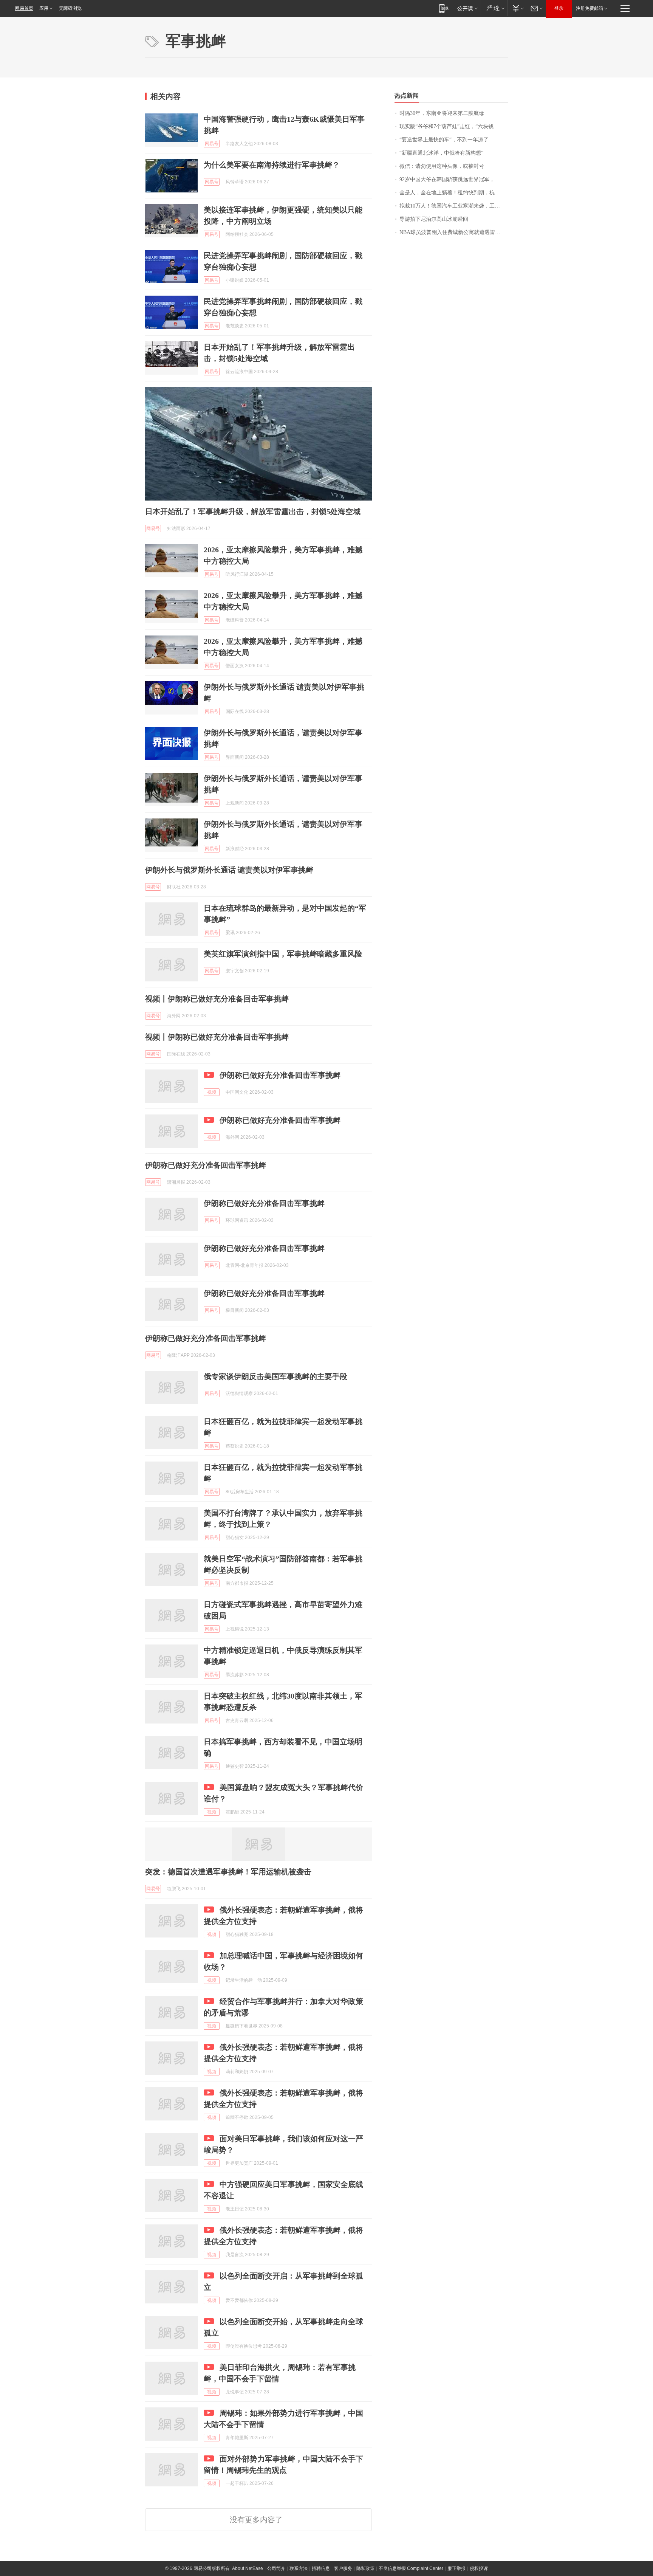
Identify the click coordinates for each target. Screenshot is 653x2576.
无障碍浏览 (70, 8)
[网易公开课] (467, 8)
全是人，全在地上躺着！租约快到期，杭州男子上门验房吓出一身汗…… (454, 193)
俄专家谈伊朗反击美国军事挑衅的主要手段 (275, 1376)
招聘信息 (321, 2568)
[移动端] (444, 8)
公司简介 (276, 2568)
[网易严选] (494, 8)
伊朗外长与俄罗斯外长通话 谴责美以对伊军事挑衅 (229, 870)
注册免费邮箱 (590, 8)
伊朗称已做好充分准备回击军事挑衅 (280, 1075)
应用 (44, 8)
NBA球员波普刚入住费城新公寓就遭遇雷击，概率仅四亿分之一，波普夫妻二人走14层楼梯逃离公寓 (454, 232)
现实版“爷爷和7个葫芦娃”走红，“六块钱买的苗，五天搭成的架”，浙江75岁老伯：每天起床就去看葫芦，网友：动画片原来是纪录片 (454, 126)
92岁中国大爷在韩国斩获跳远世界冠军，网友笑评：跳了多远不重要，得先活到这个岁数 (454, 179)
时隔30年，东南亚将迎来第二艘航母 (442, 113)
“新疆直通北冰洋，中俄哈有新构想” (441, 153)
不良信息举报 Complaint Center (411, 2568)
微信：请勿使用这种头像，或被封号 (442, 166)
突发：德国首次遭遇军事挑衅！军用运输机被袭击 (228, 1872)
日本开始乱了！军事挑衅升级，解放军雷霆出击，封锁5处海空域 (253, 511)
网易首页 (24, 8)
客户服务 (343, 2568)
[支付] (517, 8)
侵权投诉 (479, 2568)
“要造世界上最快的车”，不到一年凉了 (444, 140)
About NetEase (248, 2568)
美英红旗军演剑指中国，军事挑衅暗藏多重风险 (283, 954)
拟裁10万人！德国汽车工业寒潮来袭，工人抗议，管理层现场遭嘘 (454, 206)
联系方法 (299, 2568)
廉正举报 (456, 2568)
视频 (212, 1092)
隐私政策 (365, 2568)
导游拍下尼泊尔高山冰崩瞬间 (434, 219)
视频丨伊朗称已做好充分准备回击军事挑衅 (217, 999)
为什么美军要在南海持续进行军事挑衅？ (272, 165)
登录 (559, 8)
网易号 (212, 144)
